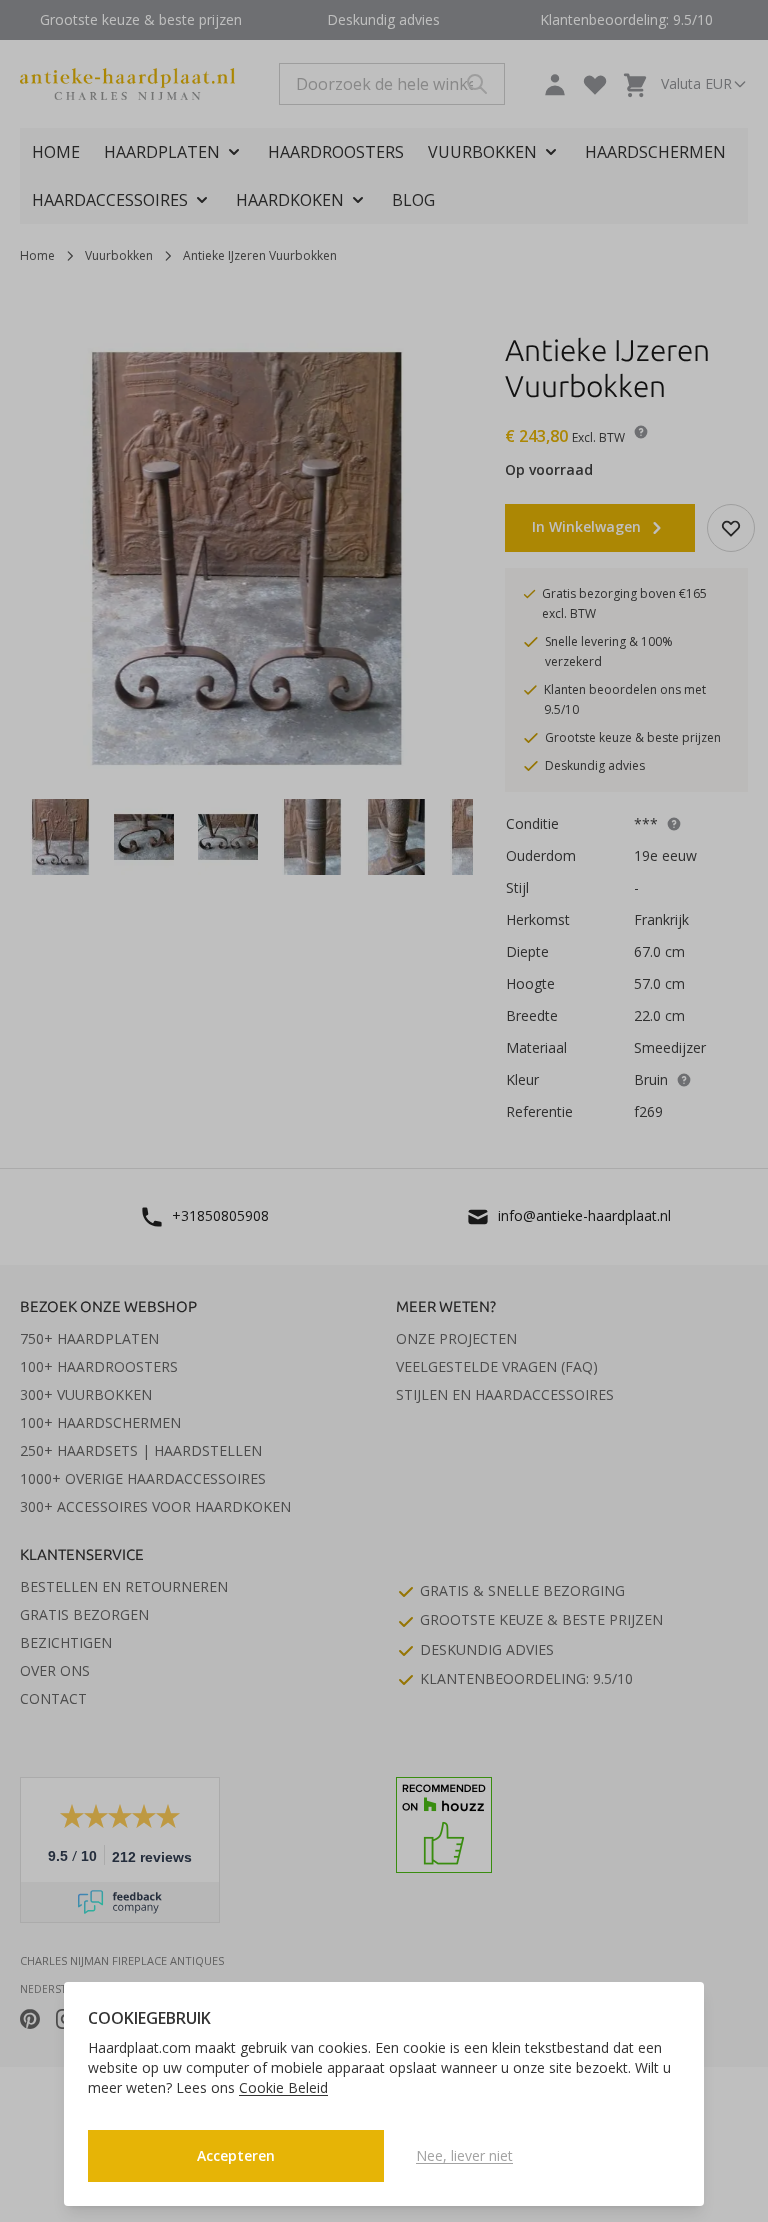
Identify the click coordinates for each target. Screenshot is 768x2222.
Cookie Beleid (283, 2087)
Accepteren (236, 2155)
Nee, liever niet (464, 2155)
